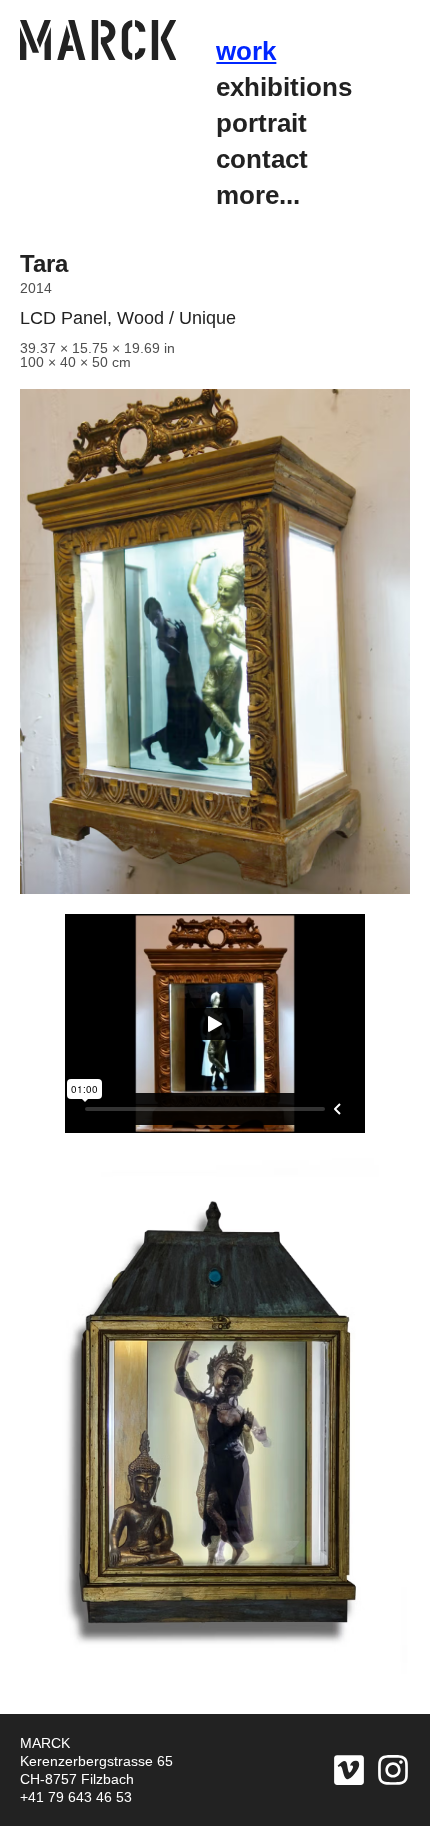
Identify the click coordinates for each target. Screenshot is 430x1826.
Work (246, 51)
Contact (262, 159)
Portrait (261, 123)
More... (258, 195)
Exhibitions (284, 87)
